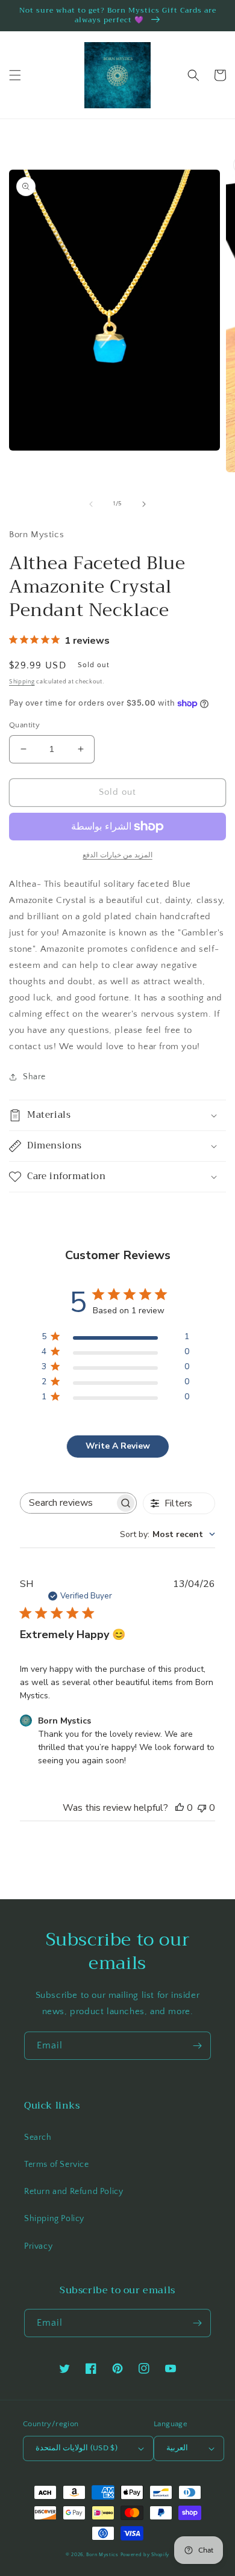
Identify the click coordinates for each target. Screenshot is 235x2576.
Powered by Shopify (145, 2555)
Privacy (38, 2246)
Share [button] (34, 1077)
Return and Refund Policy (74, 2192)
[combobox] (168, 1534)
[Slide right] (144, 504)
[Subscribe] (197, 2046)
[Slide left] (91, 504)
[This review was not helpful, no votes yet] (202, 1808)
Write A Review (118, 1446)
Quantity (24, 725)
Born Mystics (102, 2555)
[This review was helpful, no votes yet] (180, 1808)
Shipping (22, 682)
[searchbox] (67, 1503)
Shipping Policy (54, 2219)
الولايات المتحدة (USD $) (77, 2448)
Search (38, 2137)
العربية (177, 2448)
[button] (15, 75)
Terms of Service (57, 2165)
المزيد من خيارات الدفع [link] (117, 855)
